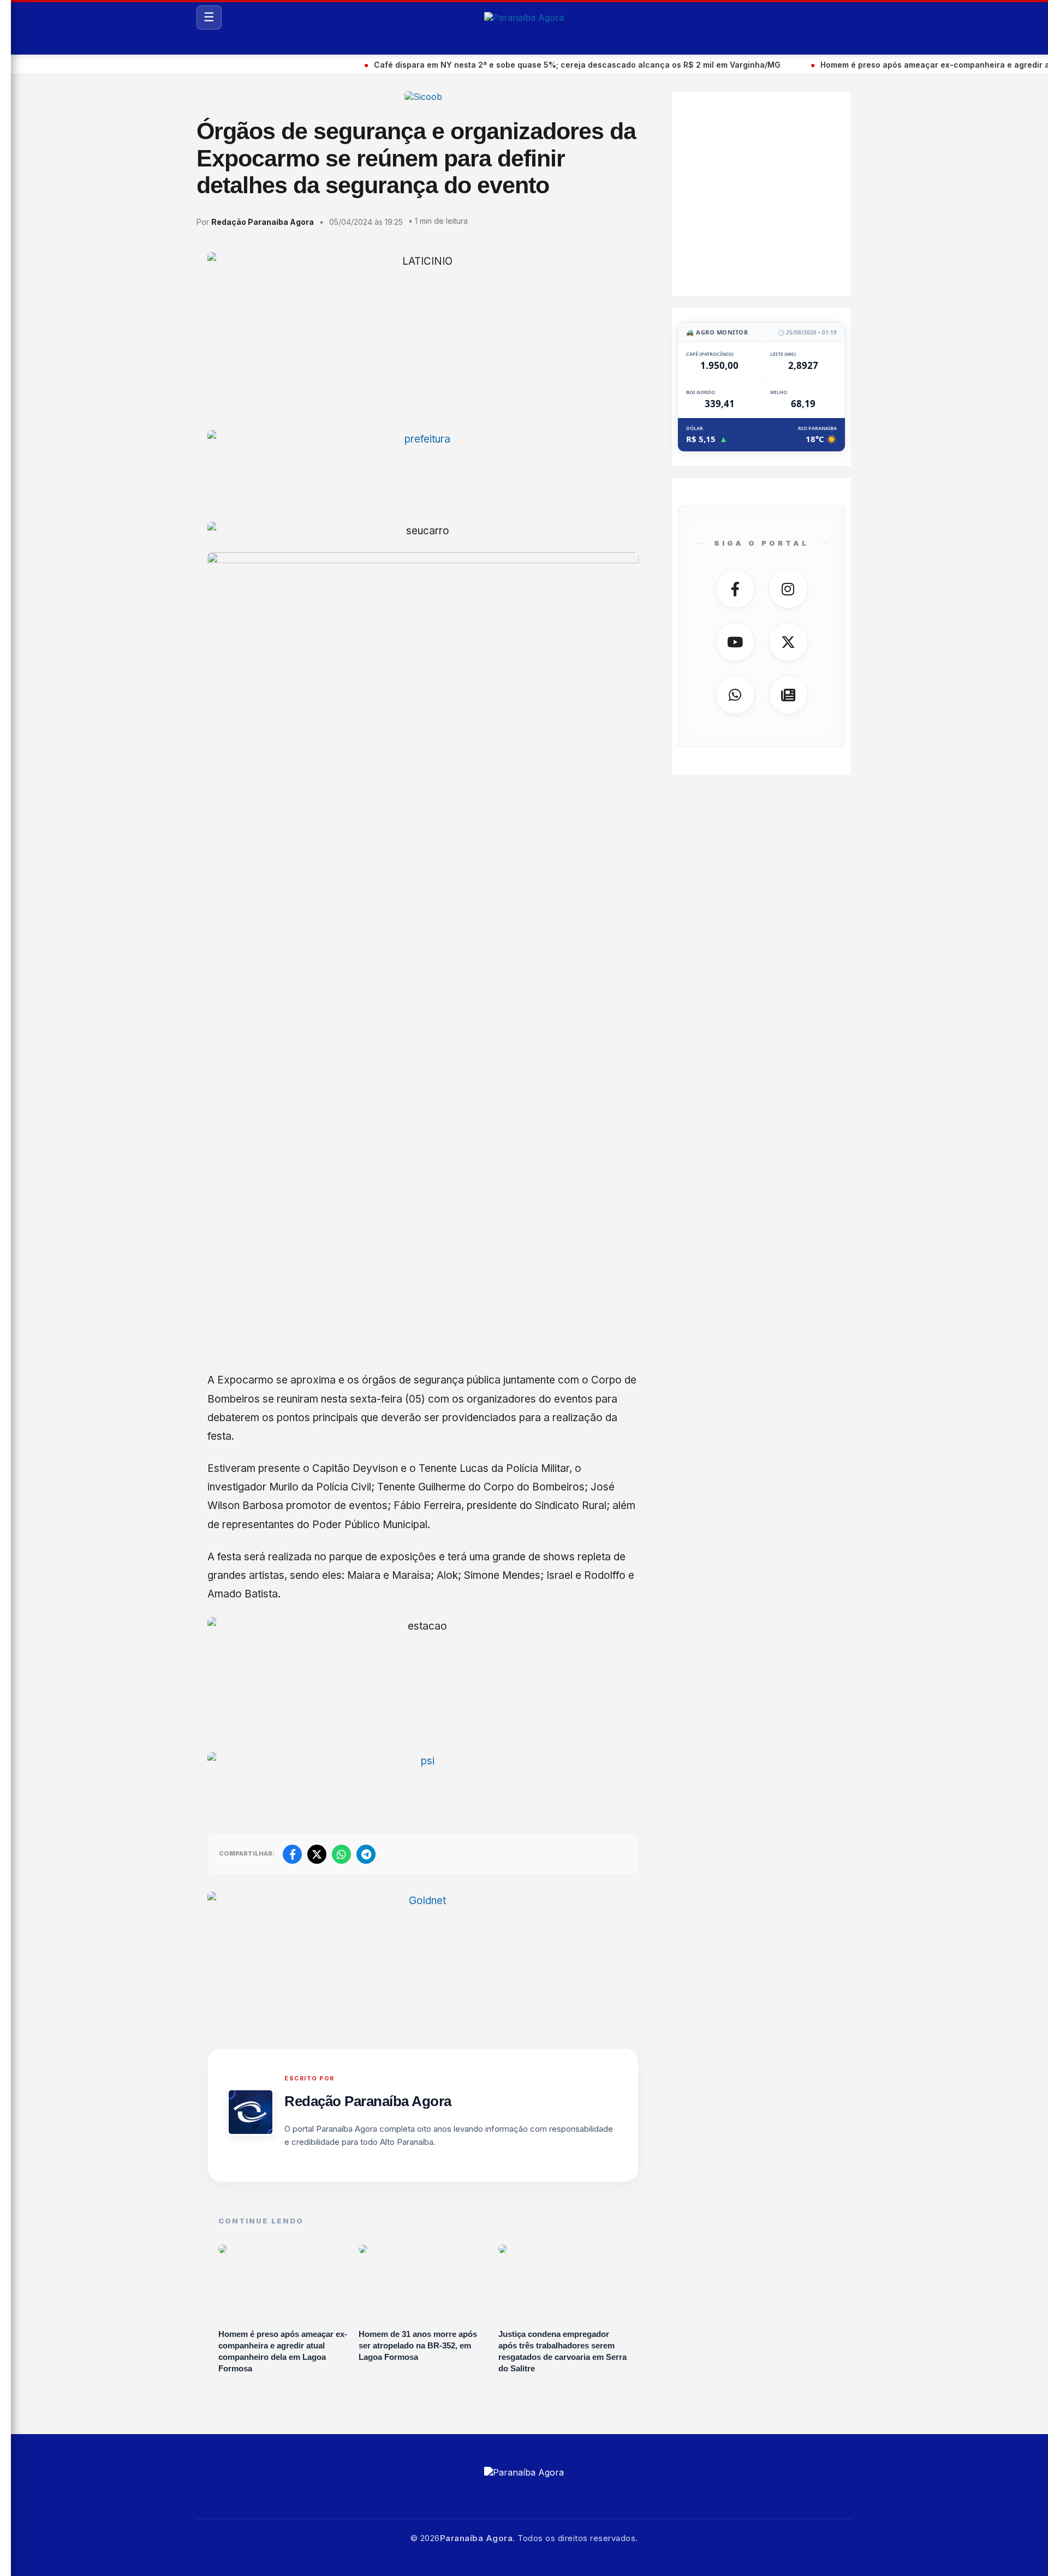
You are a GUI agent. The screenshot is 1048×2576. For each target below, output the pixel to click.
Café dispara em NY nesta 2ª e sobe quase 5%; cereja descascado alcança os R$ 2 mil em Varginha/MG (514, 65)
